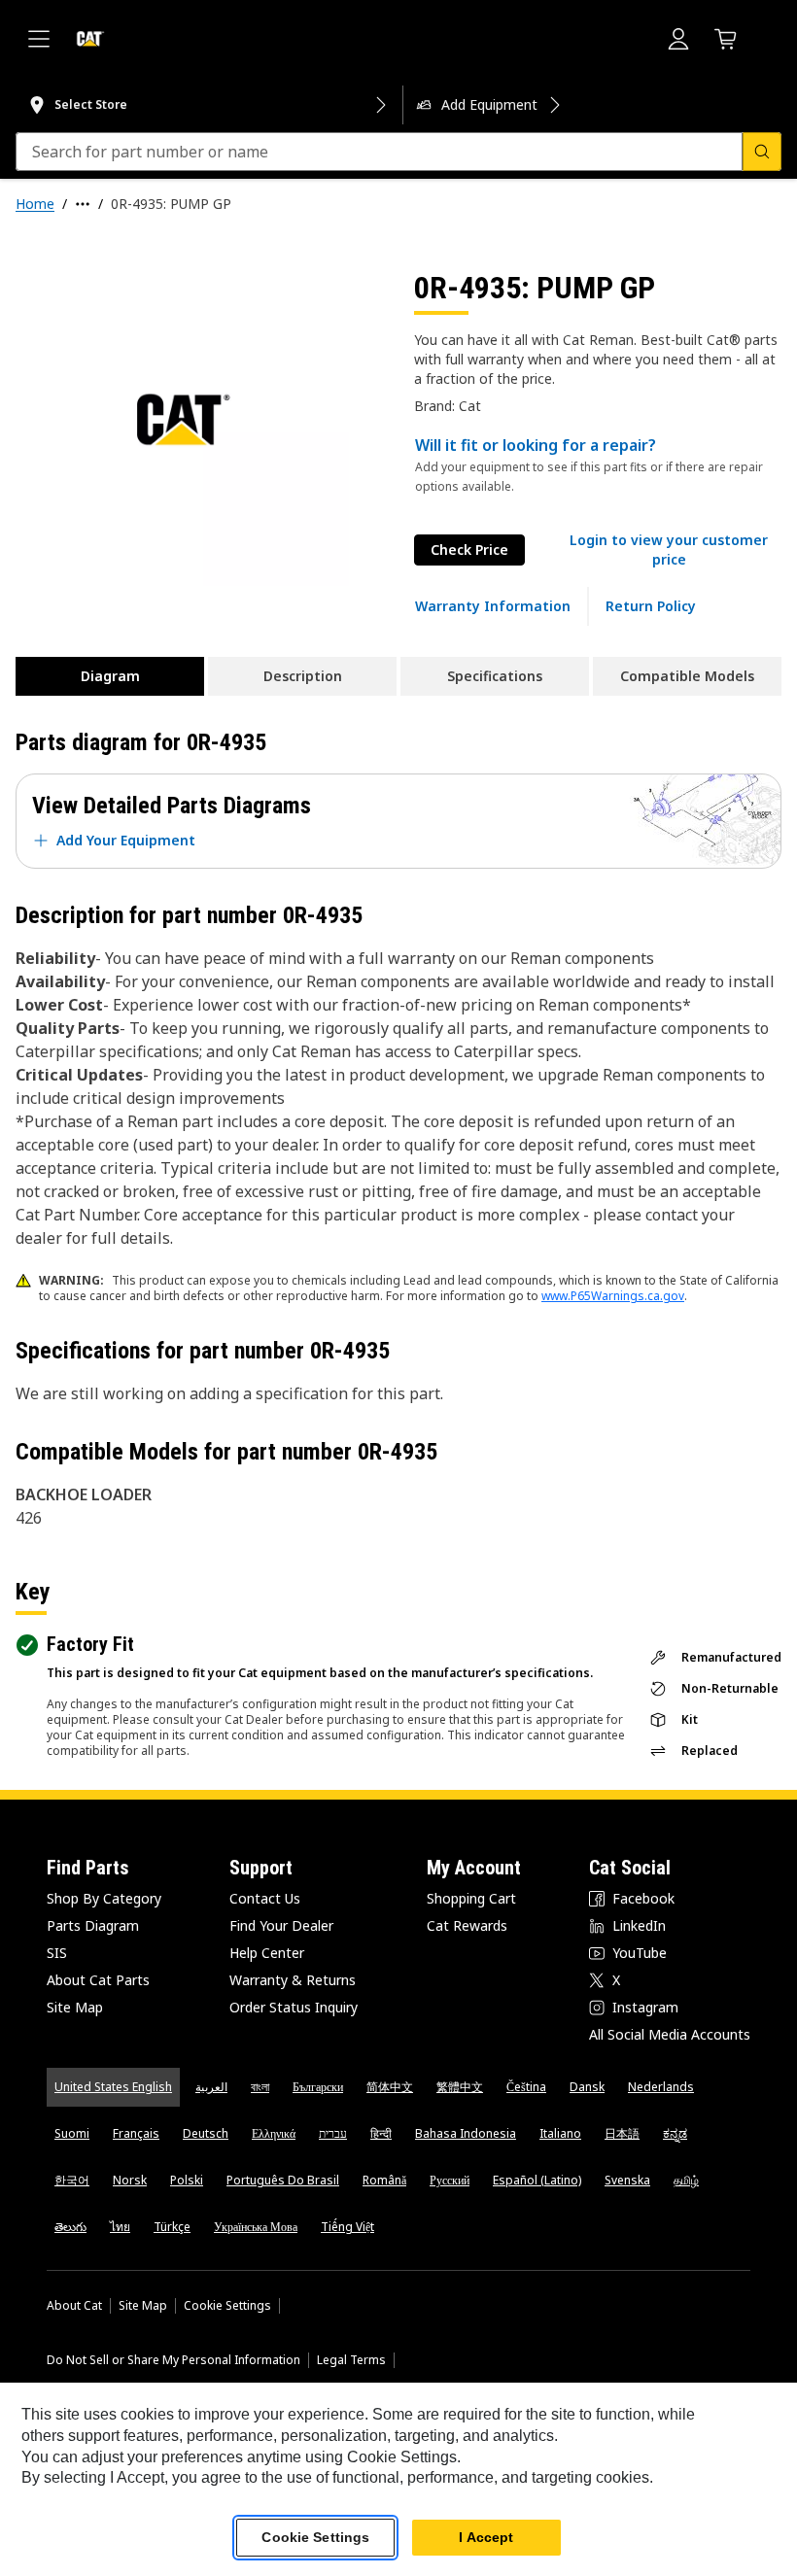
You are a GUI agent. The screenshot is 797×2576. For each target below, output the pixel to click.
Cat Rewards (467, 1925)
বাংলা (260, 2087)
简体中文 (390, 2087)
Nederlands (661, 2087)
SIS (57, 1953)
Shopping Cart (471, 1898)
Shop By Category (104, 1898)
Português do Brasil (283, 2180)
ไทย (120, 2227)
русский (450, 2180)
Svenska (627, 2180)
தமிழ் (686, 2180)
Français (136, 2133)
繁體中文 (460, 2087)
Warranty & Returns (293, 1980)
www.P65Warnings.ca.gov (613, 1296)
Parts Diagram (93, 1925)
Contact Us (265, 1898)
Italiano (560, 2133)
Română (384, 2180)
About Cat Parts (98, 1980)
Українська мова (256, 2227)
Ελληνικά (274, 2133)
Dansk (587, 2087)
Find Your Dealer (281, 1925)
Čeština (526, 2087)
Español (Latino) (537, 2180)
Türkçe (172, 2227)
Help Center (267, 1953)
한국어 (72, 2180)
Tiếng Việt (347, 2227)
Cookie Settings (227, 2306)
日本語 (622, 2133)
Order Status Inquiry (294, 2007)
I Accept (486, 2537)
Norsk (130, 2180)
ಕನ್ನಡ (675, 2133)
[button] (669, 550)
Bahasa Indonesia (466, 2133)
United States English (113, 2087)
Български (318, 2087)
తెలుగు (70, 2227)
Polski (187, 2180)
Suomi (72, 2133)
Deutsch (206, 2133)
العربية (211, 2087)
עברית (333, 2133)
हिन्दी (381, 2133)
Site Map (75, 2007)
